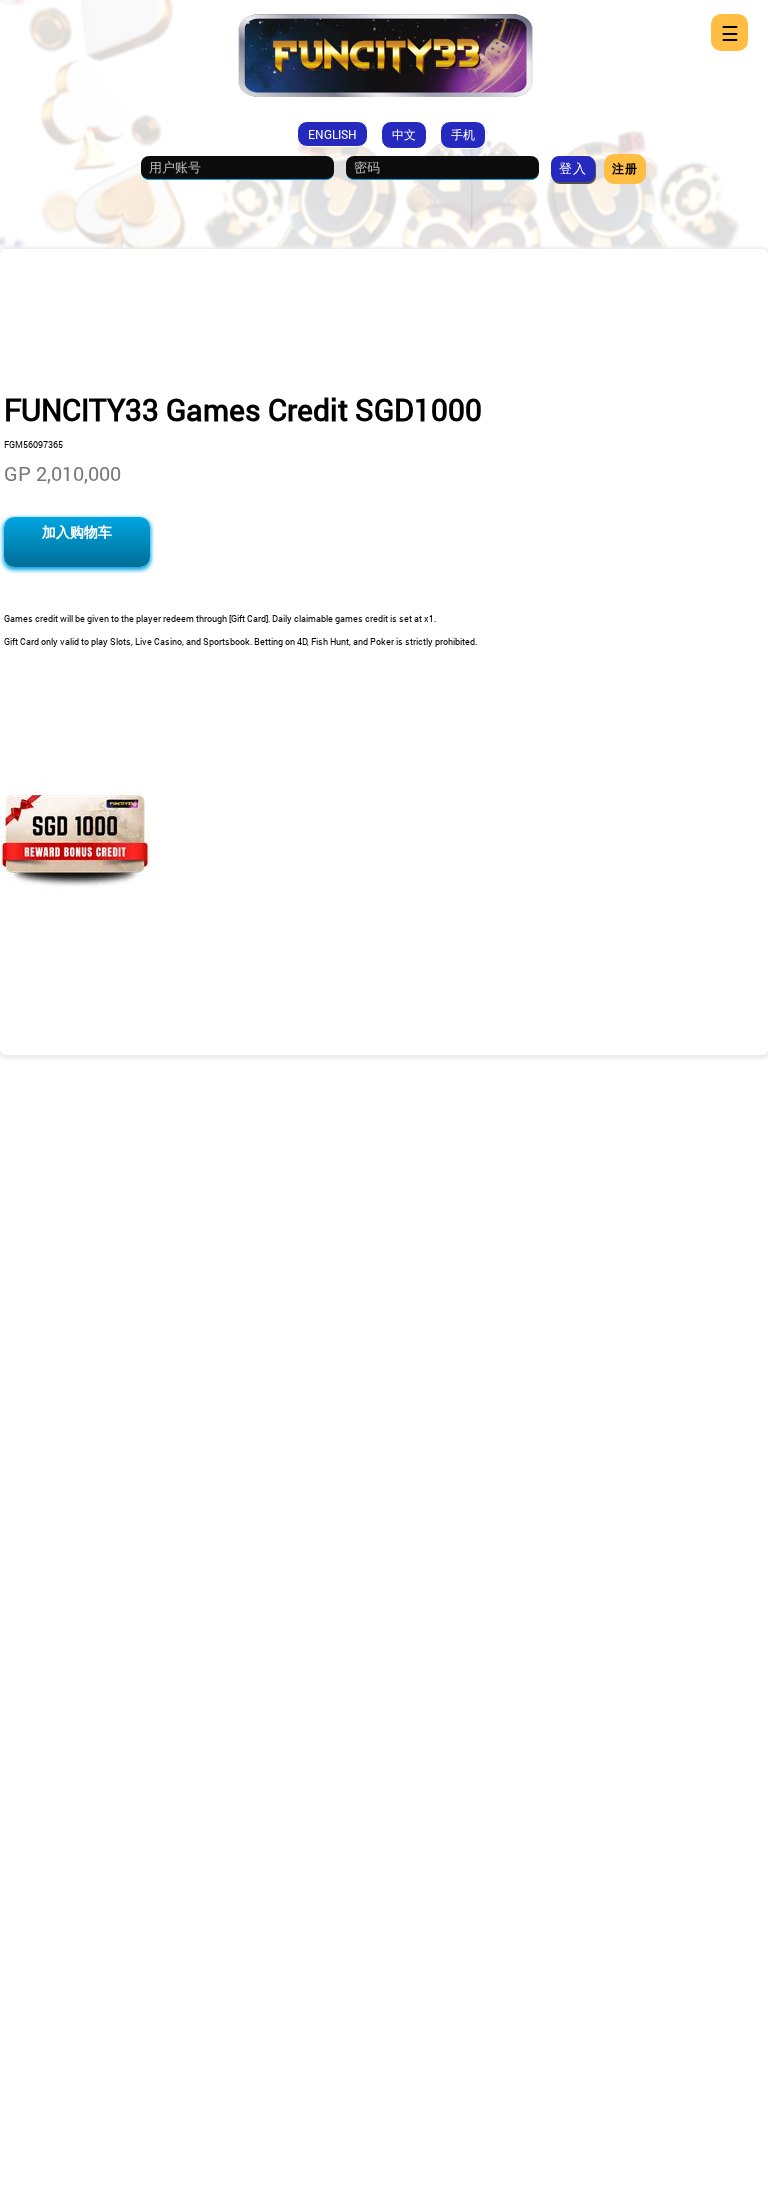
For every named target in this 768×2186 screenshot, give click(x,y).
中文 (404, 134)
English (332, 134)
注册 (625, 168)
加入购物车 (77, 531)
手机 (463, 134)
